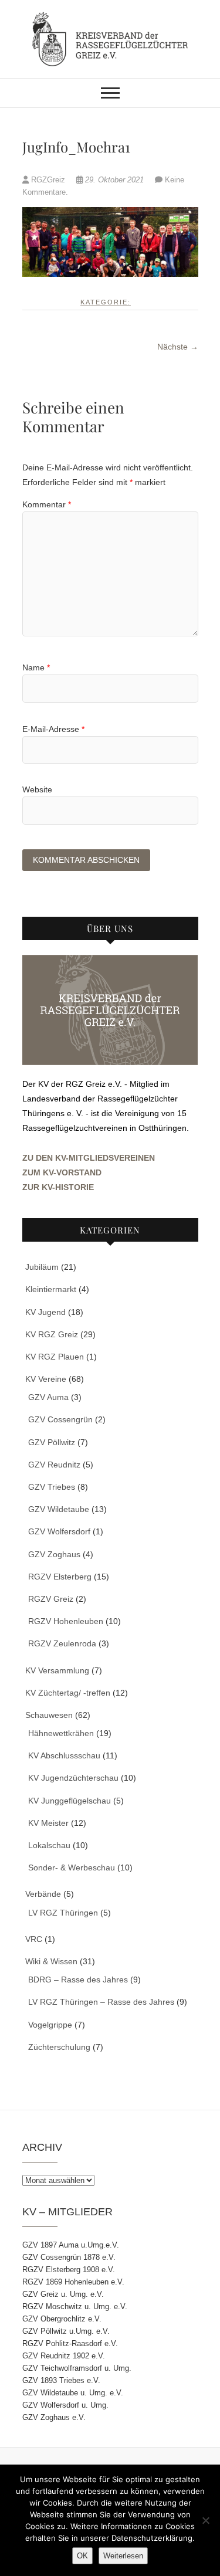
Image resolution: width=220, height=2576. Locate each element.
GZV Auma (48, 1397)
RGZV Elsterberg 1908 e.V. (69, 2270)
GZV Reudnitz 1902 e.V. (64, 2356)
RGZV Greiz (51, 1599)
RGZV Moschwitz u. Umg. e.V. (75, 2306)
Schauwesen (49, 1715)
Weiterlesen (123, 2556)
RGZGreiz (48, 180)
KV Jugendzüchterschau (73, 1778)
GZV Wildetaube (59, 1509)
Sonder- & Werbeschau (72, 1867)
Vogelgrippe (50, 2025)
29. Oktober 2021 (114, 180)
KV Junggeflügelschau (70, 1801)
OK (82, 2556)
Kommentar (47, 504)
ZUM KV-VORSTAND (62, 1172)
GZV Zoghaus (54, 1554)
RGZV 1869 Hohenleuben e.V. (73, 2282)
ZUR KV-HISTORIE (58, 1187)
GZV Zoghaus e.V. (54, 2417)
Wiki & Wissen (51, 1961)
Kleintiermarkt (51, 1289)
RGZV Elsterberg (60, 1577)
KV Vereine (46, 1379)
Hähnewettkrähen (61, 1733)
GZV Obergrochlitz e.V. (62, 2319)
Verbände (43, 1894)
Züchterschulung (59, 2047)
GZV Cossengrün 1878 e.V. (69, 2257)
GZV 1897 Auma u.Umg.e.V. (71, 2245)
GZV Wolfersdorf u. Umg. (65, 2405)
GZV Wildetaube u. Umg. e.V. (73, 2393)
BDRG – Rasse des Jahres (78, 1980)
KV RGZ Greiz (52, 1334)
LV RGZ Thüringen (63, 1913)
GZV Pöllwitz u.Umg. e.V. (66, 2331)
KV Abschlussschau (64, 1755)
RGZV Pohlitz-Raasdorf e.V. (70, 2343)
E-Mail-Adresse (53, 729)
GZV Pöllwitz (52, 1442)
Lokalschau (49, 1845)
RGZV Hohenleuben (66, 1621)
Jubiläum (42, 1267)
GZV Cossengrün (60, 1419)
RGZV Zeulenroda (62, 1643)
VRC (34, 1939)
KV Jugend (45, 1312)
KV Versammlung (57, 1670)
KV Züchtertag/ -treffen (68, 1693)
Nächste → (178, 347)
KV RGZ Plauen (55, 1357)
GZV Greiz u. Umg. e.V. (63, 2294)
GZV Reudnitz (54, 1465)
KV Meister (48, 1823)
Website (37, 789)
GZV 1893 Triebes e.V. (61, 2380)
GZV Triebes (52, 1487)
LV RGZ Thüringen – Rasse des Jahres (101, 2002)
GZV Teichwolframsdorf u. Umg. (77, 2368)
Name (36, 667)
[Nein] (205, 2520)
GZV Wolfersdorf (59, 1531)
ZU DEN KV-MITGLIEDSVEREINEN (89, 1158)
